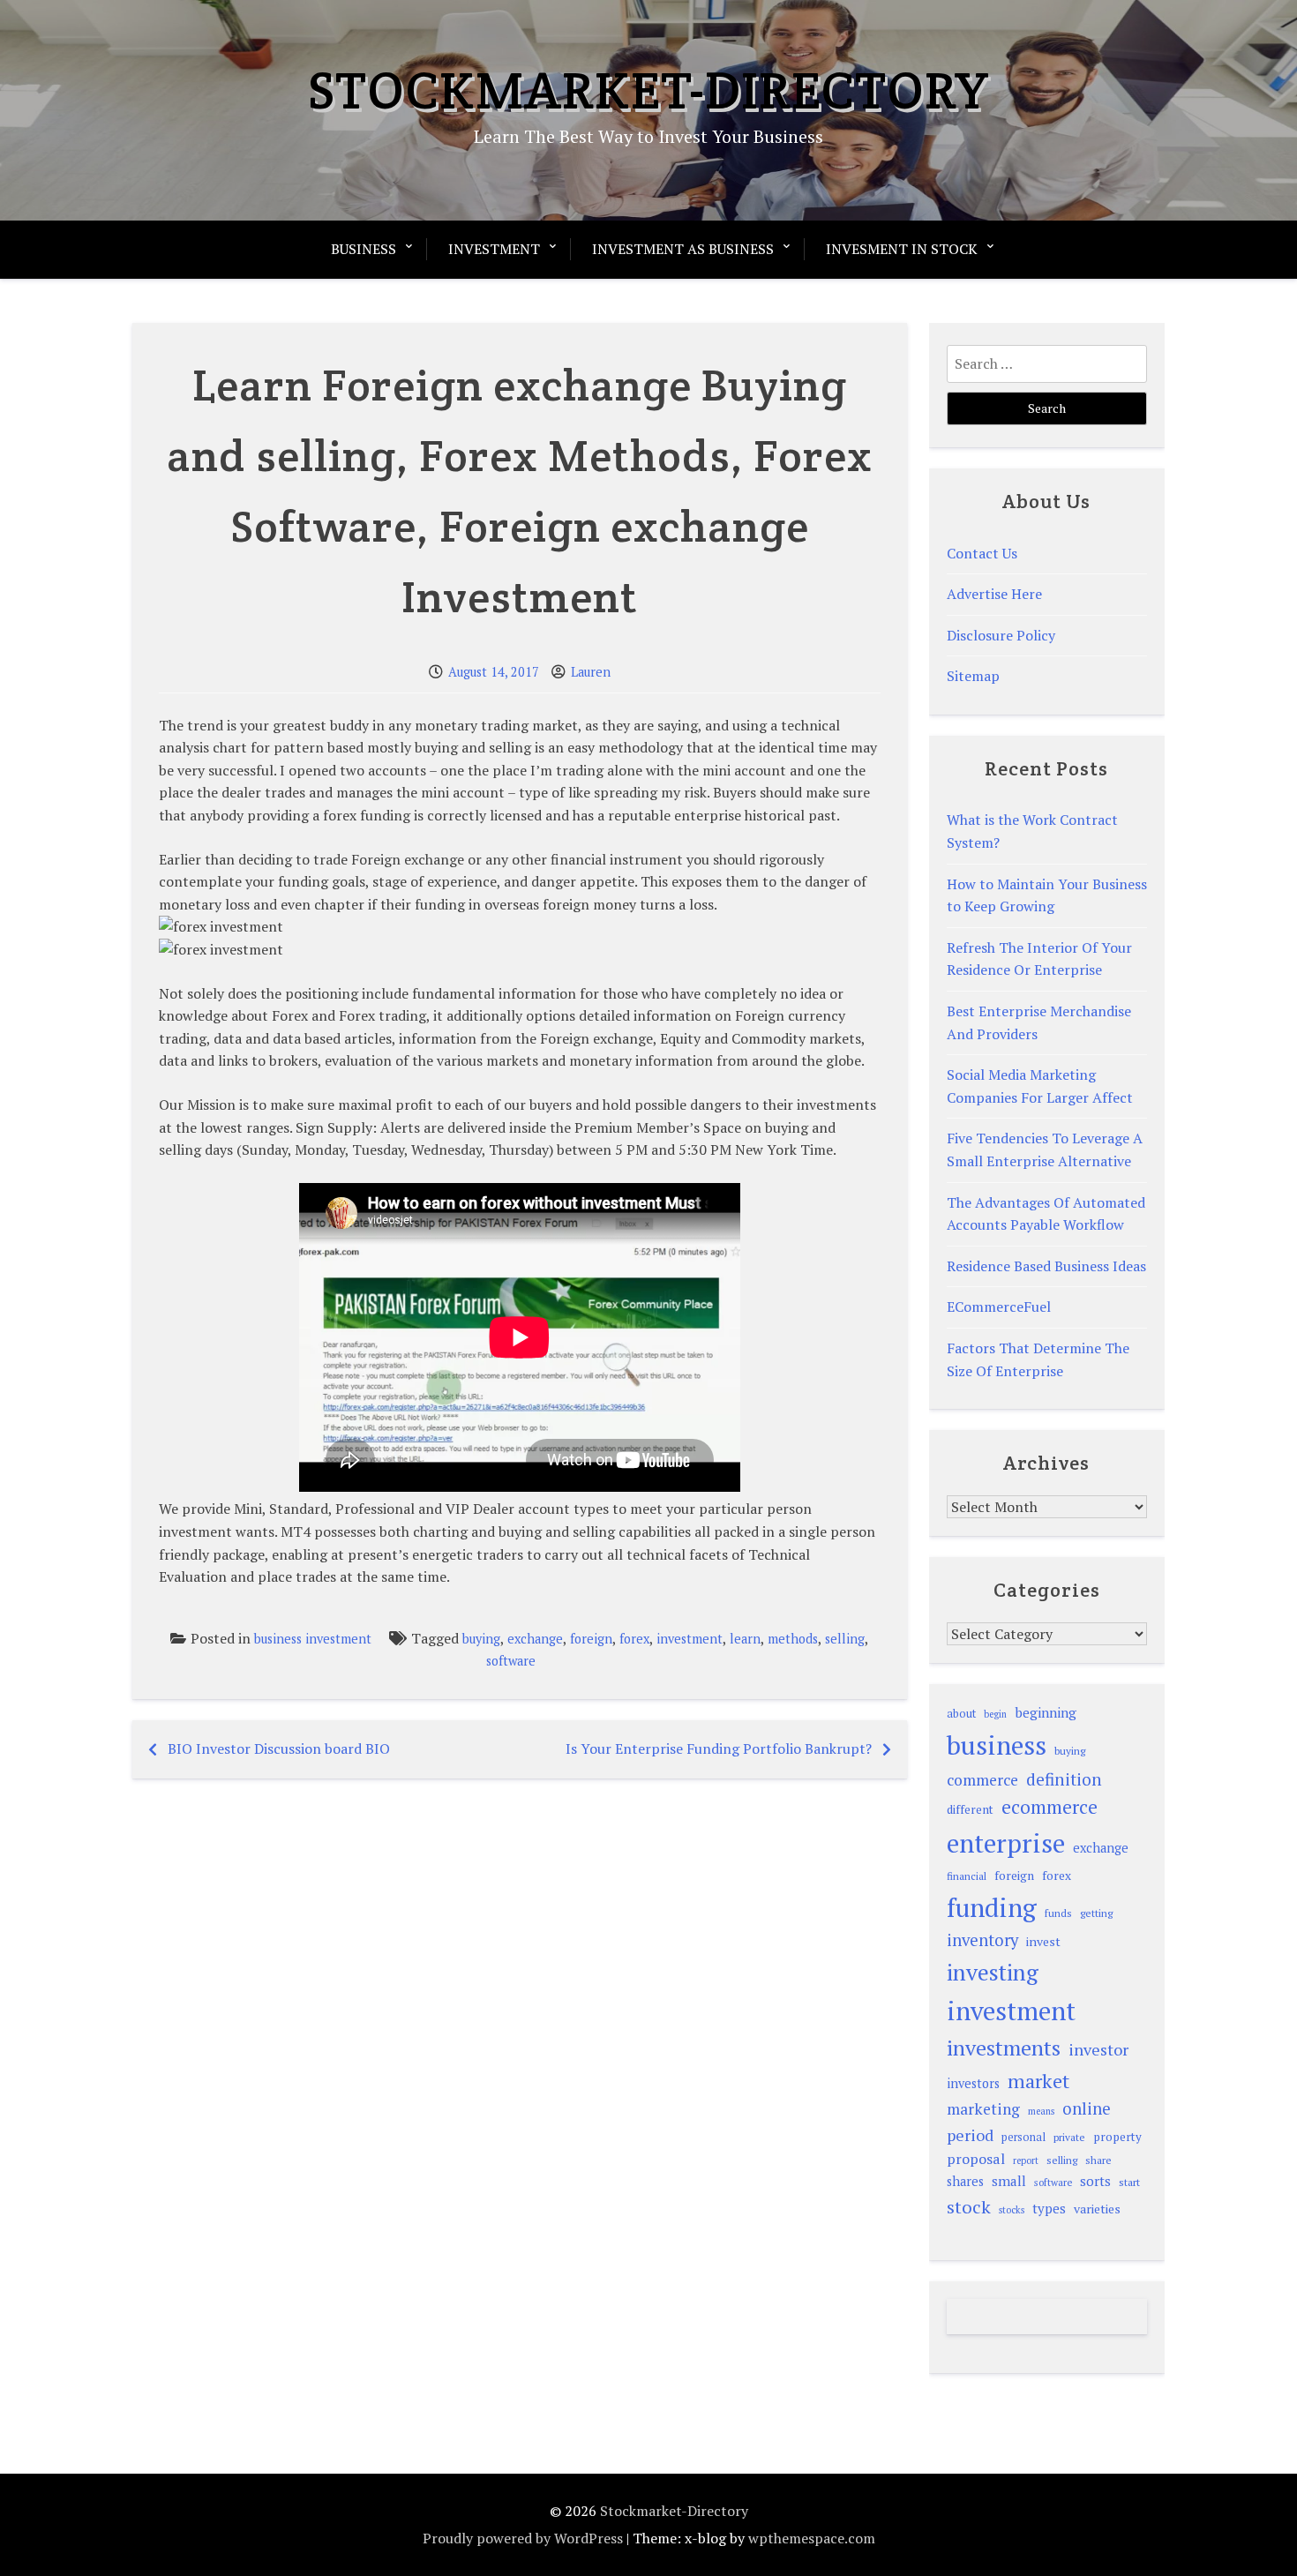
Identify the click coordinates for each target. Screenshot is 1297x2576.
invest (1043, 1941)
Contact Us (982, 553)
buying (481, 1639)
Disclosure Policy (1001, 635)
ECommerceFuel (999, 1307)
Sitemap (973, 676)
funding (992, 1907)
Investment (494, 249)
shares (965, 2181)
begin (995, 1714)
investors (973, 2083)
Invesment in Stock (902, 249)
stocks (1012, 2210)
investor (1098, 2049)
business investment (313, 1639)
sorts (1095, 2181)
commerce (982, 1780)
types (1049, 2208)
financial (967, 1876)
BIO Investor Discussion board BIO (279, 1749)
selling (845, 1639)
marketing (983, 2109)
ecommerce (1050, 1807)
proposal (976, 2159)
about (961, 1714)
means (1041, 2111)
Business (364, 249)
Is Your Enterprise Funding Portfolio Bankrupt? (719, 1749)
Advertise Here (994, 594)
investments (1004, 2048)
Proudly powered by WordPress (523, 2538)
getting (1096, 1913)
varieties (1097, 2209)
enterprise (1006, 1843)
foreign (591, 1639)
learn (745, 1639)
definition (1064, 1779)
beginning (1046, 1712)
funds (1058, 1913)
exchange (535, 1639)
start (1129, 2182)
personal (1023, 2137)
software (511, 1661)
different (970, 1809)
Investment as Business (683, 249)
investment (690, 1639)
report (1026, 2160)
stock (969, 2207)
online (1087, 2108)
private (1069, 2137)
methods (793, 1639)
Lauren (591, 672)
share (1098, 2160)
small (1009, 2181)
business (997, 1745)
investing (993, 1972)
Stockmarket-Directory (649, 90)
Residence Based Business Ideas (1046, 1266)
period (970, 2135)
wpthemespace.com (812, 2538)
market (1038, 2081)
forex (634, 1639)
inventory (982, 1940)
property (1117, 2137)
